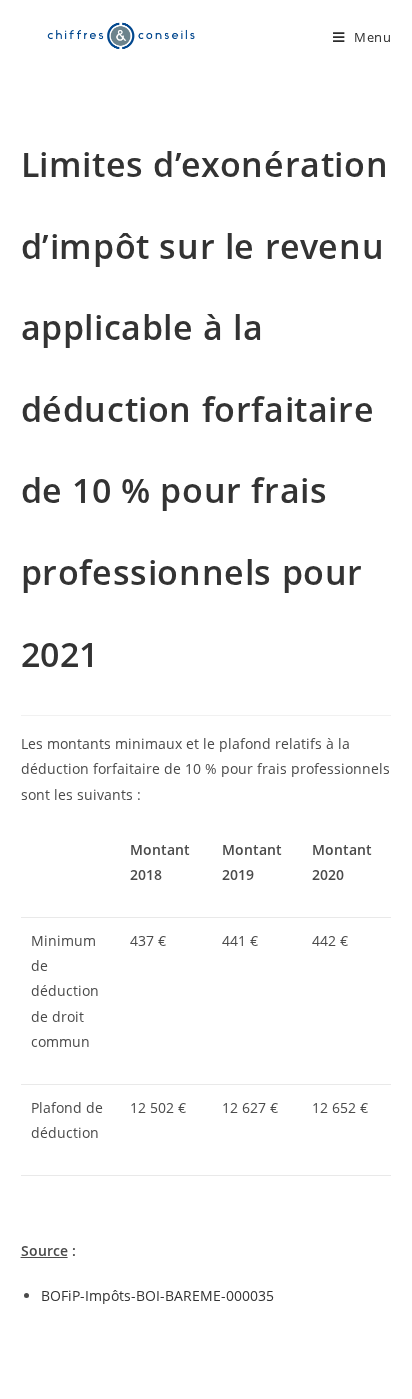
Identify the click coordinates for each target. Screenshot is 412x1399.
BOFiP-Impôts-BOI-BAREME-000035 (157, 1295)
